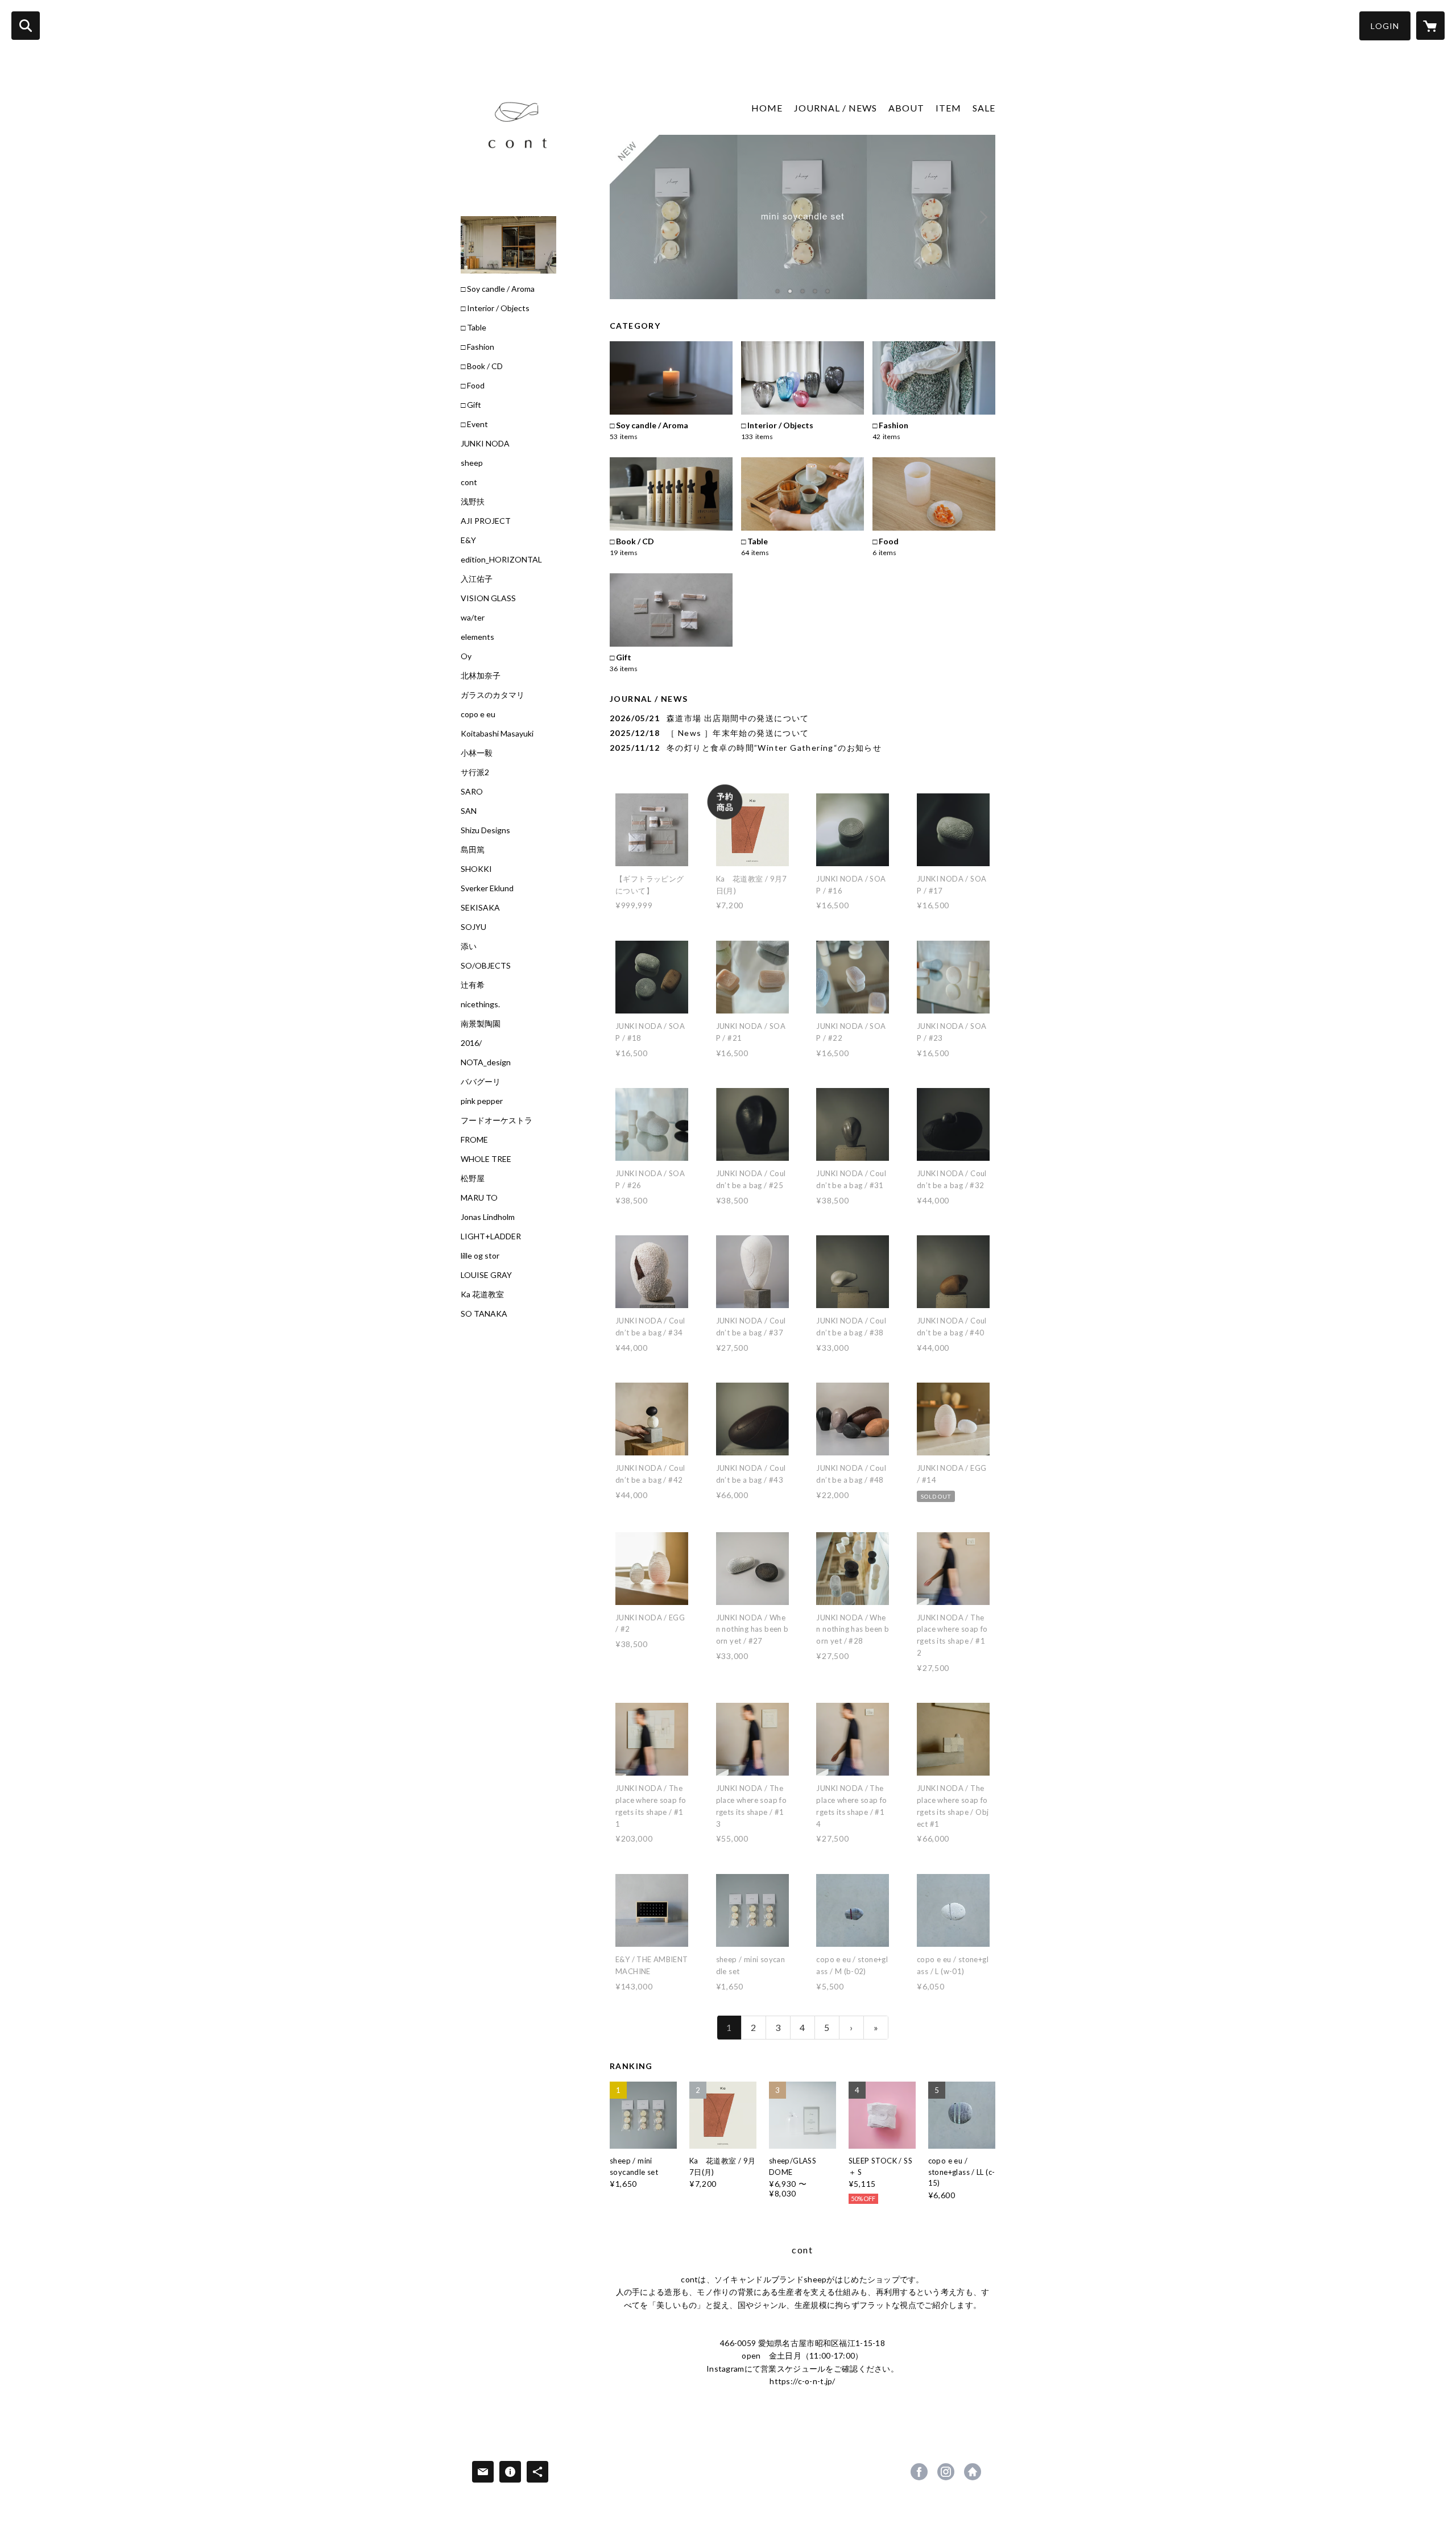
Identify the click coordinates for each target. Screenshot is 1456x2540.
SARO (472, 792)
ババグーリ (481, 1082)
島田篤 (473, 850)
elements (477, 637)
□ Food (473, 386)
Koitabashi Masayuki (497, 734)
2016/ (471, 1043)
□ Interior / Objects (495, 308)
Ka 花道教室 (482, 1294)
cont (469, 482)
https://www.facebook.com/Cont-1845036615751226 (919, 2472)
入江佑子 (477, 579)
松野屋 (473, 1178)
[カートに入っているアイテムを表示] (1430, 26)
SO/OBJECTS (486, 966)
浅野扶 (473, 502)
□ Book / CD (482, 366)
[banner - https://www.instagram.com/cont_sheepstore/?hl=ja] (508, 245)
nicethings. (480, 1004)
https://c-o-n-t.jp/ (973, 2472)
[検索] (26, 26)
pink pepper (482, 1101)
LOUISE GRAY (486, 1275)
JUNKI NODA (485, 444)
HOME (767, 108)
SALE (984, 108)
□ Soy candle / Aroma (498, 289)
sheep (472, 463)
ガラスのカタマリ (493, 695)
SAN (469, 811)
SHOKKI (476, 869)
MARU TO (479, 1198)
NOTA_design (486, 1062)
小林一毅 (477, 753)
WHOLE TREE (486, 1159)
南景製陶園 (481, 1024)
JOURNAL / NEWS (835, 108)
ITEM (948, 108)
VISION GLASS (488, 598)
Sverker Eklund (487, 888)
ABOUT (906, 108)
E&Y (468, 540)
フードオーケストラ (497, 1120)
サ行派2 (475, 772)
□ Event (474, 424)
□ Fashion (477, 347)
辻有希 (473, 985)
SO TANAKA (484, 1314)
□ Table (473, 328)
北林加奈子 (481, 676)
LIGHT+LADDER (491, 1236)
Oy (466, 656)
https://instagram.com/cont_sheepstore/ (946, 2472)
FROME (474, 1140)
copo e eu (478, 714)
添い (469, 946)
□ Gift (471, 405)
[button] (1385, 26)
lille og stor (480, 1256)
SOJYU (473, 927)
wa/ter (473, 618)
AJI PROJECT (486, 521)
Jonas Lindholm (488, 1217)
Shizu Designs (485, 830)
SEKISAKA (480, 908)
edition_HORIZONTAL (501, 560)
